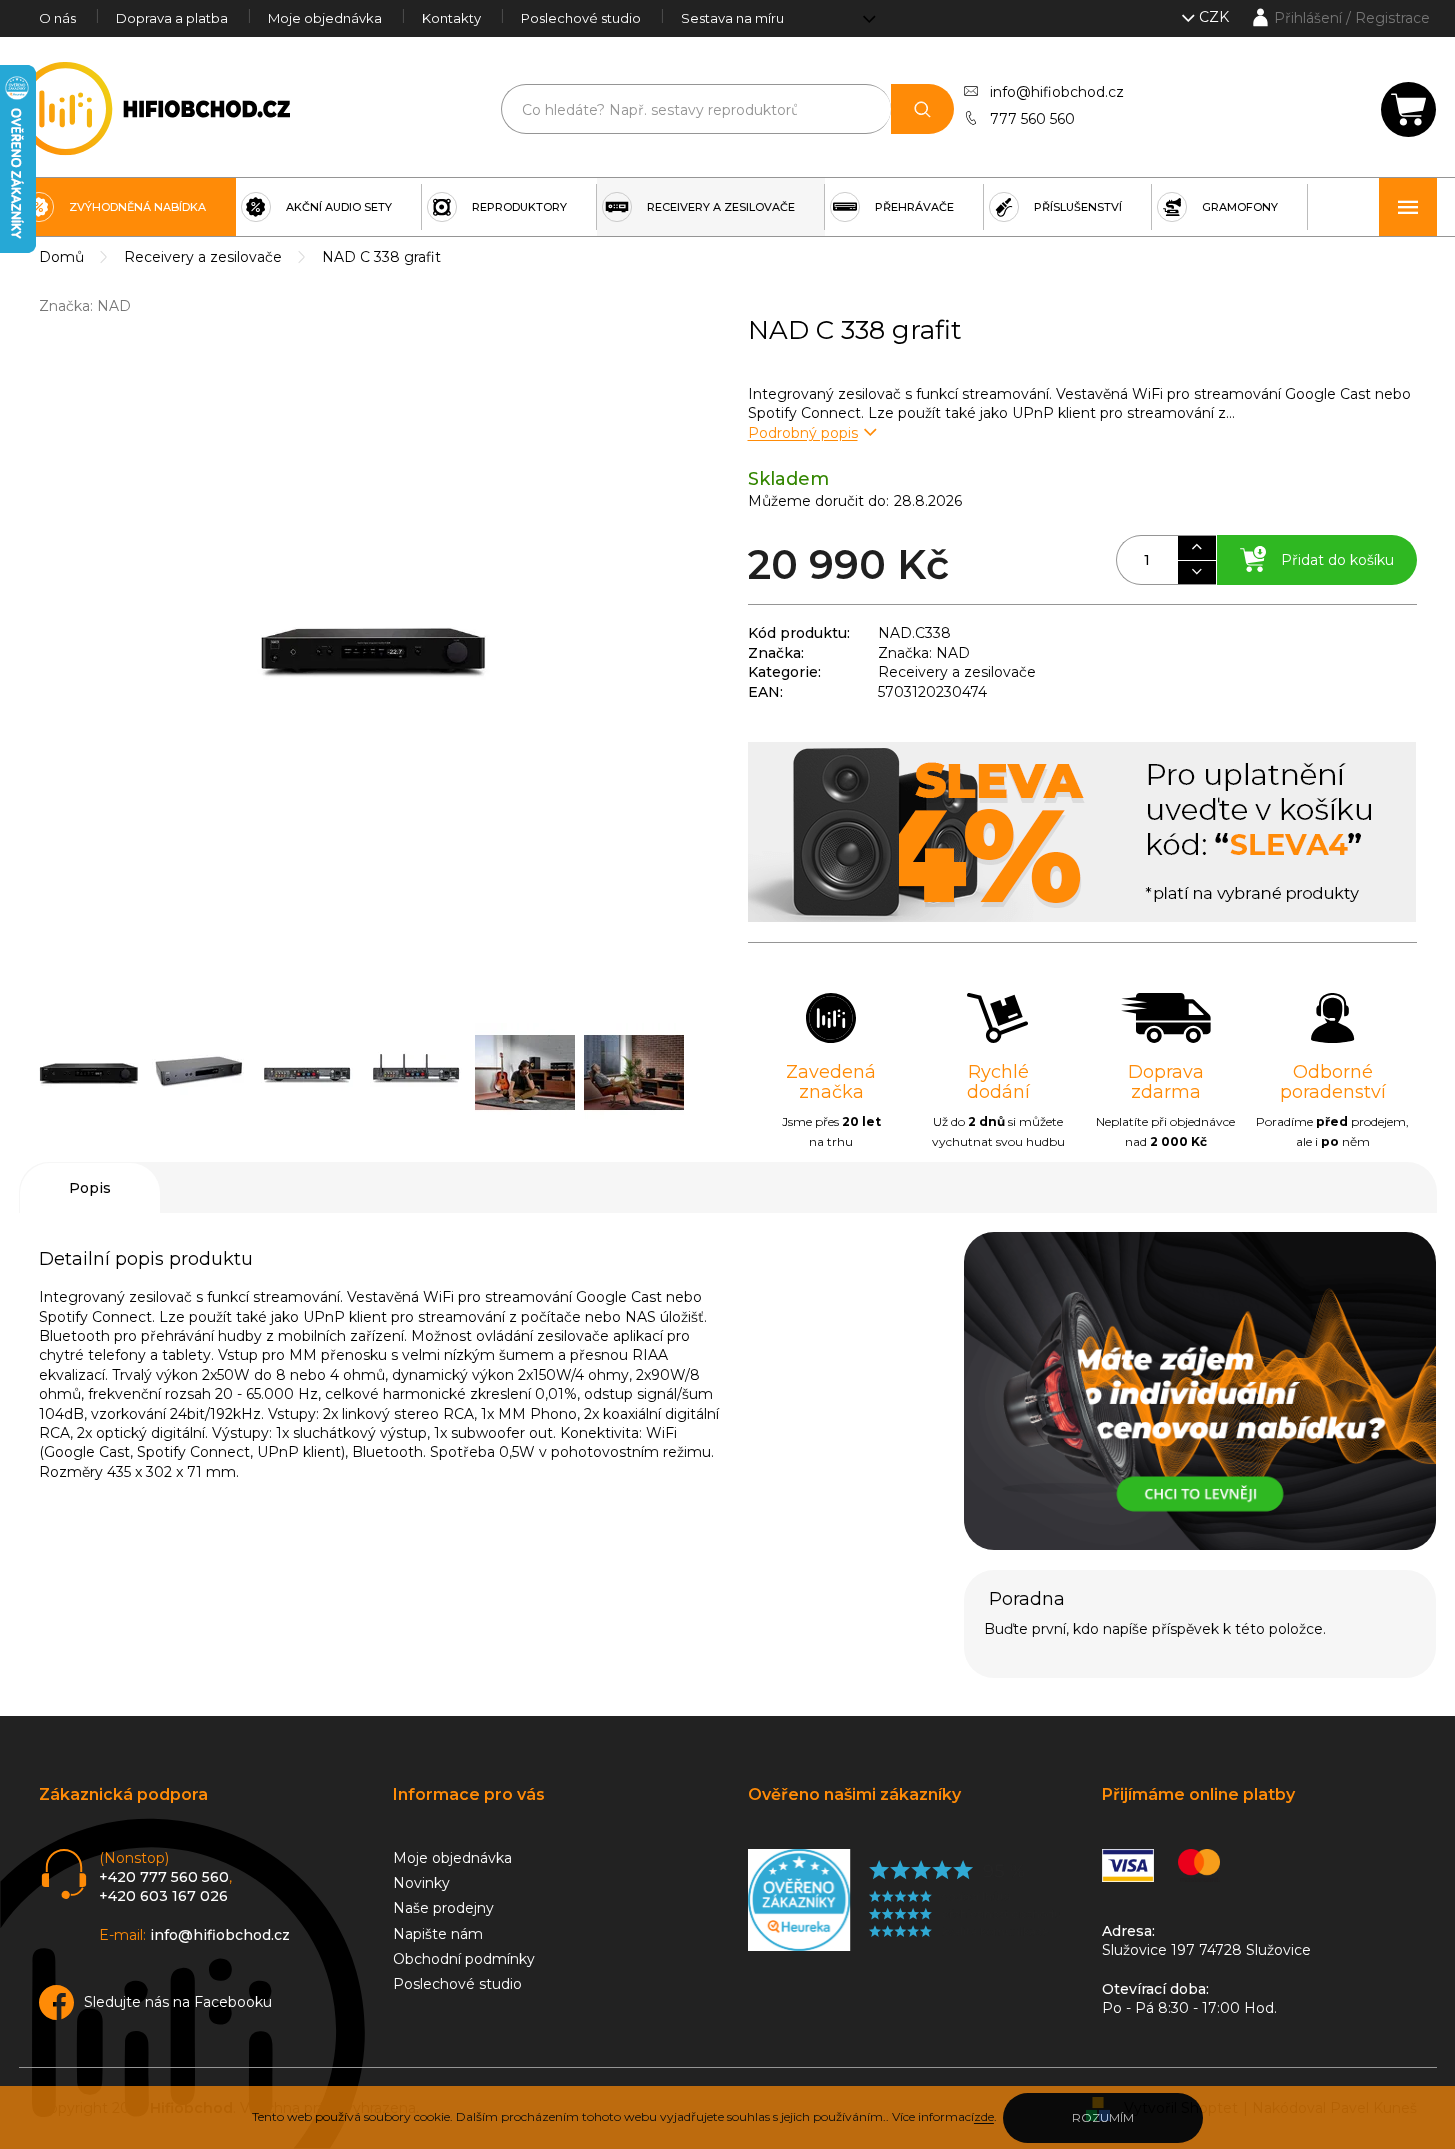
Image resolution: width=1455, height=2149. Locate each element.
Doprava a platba (172, 18)
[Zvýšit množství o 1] (1196, 548)
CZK (1216, 17)
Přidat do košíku (1337, 560)
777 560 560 (1032, 119)
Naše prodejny (443, 1908)
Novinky (421, 1883)
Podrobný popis (803, 433)
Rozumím (1103, 2117)
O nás (57, 18)
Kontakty (451, 18)
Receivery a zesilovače (957, 672)
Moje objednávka (325, 18)
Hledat (922, 109)
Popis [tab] (90, 1188)
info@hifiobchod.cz (1057, 92)
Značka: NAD (924, 653)
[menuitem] (127, 207)
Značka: (85, 306)
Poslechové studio (581, 18)
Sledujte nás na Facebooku (178, 2002)
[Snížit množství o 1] (1196, 572)
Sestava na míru (732, 18)
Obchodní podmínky (464, 1959)
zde (984, 2116)
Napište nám (438, 1934)
